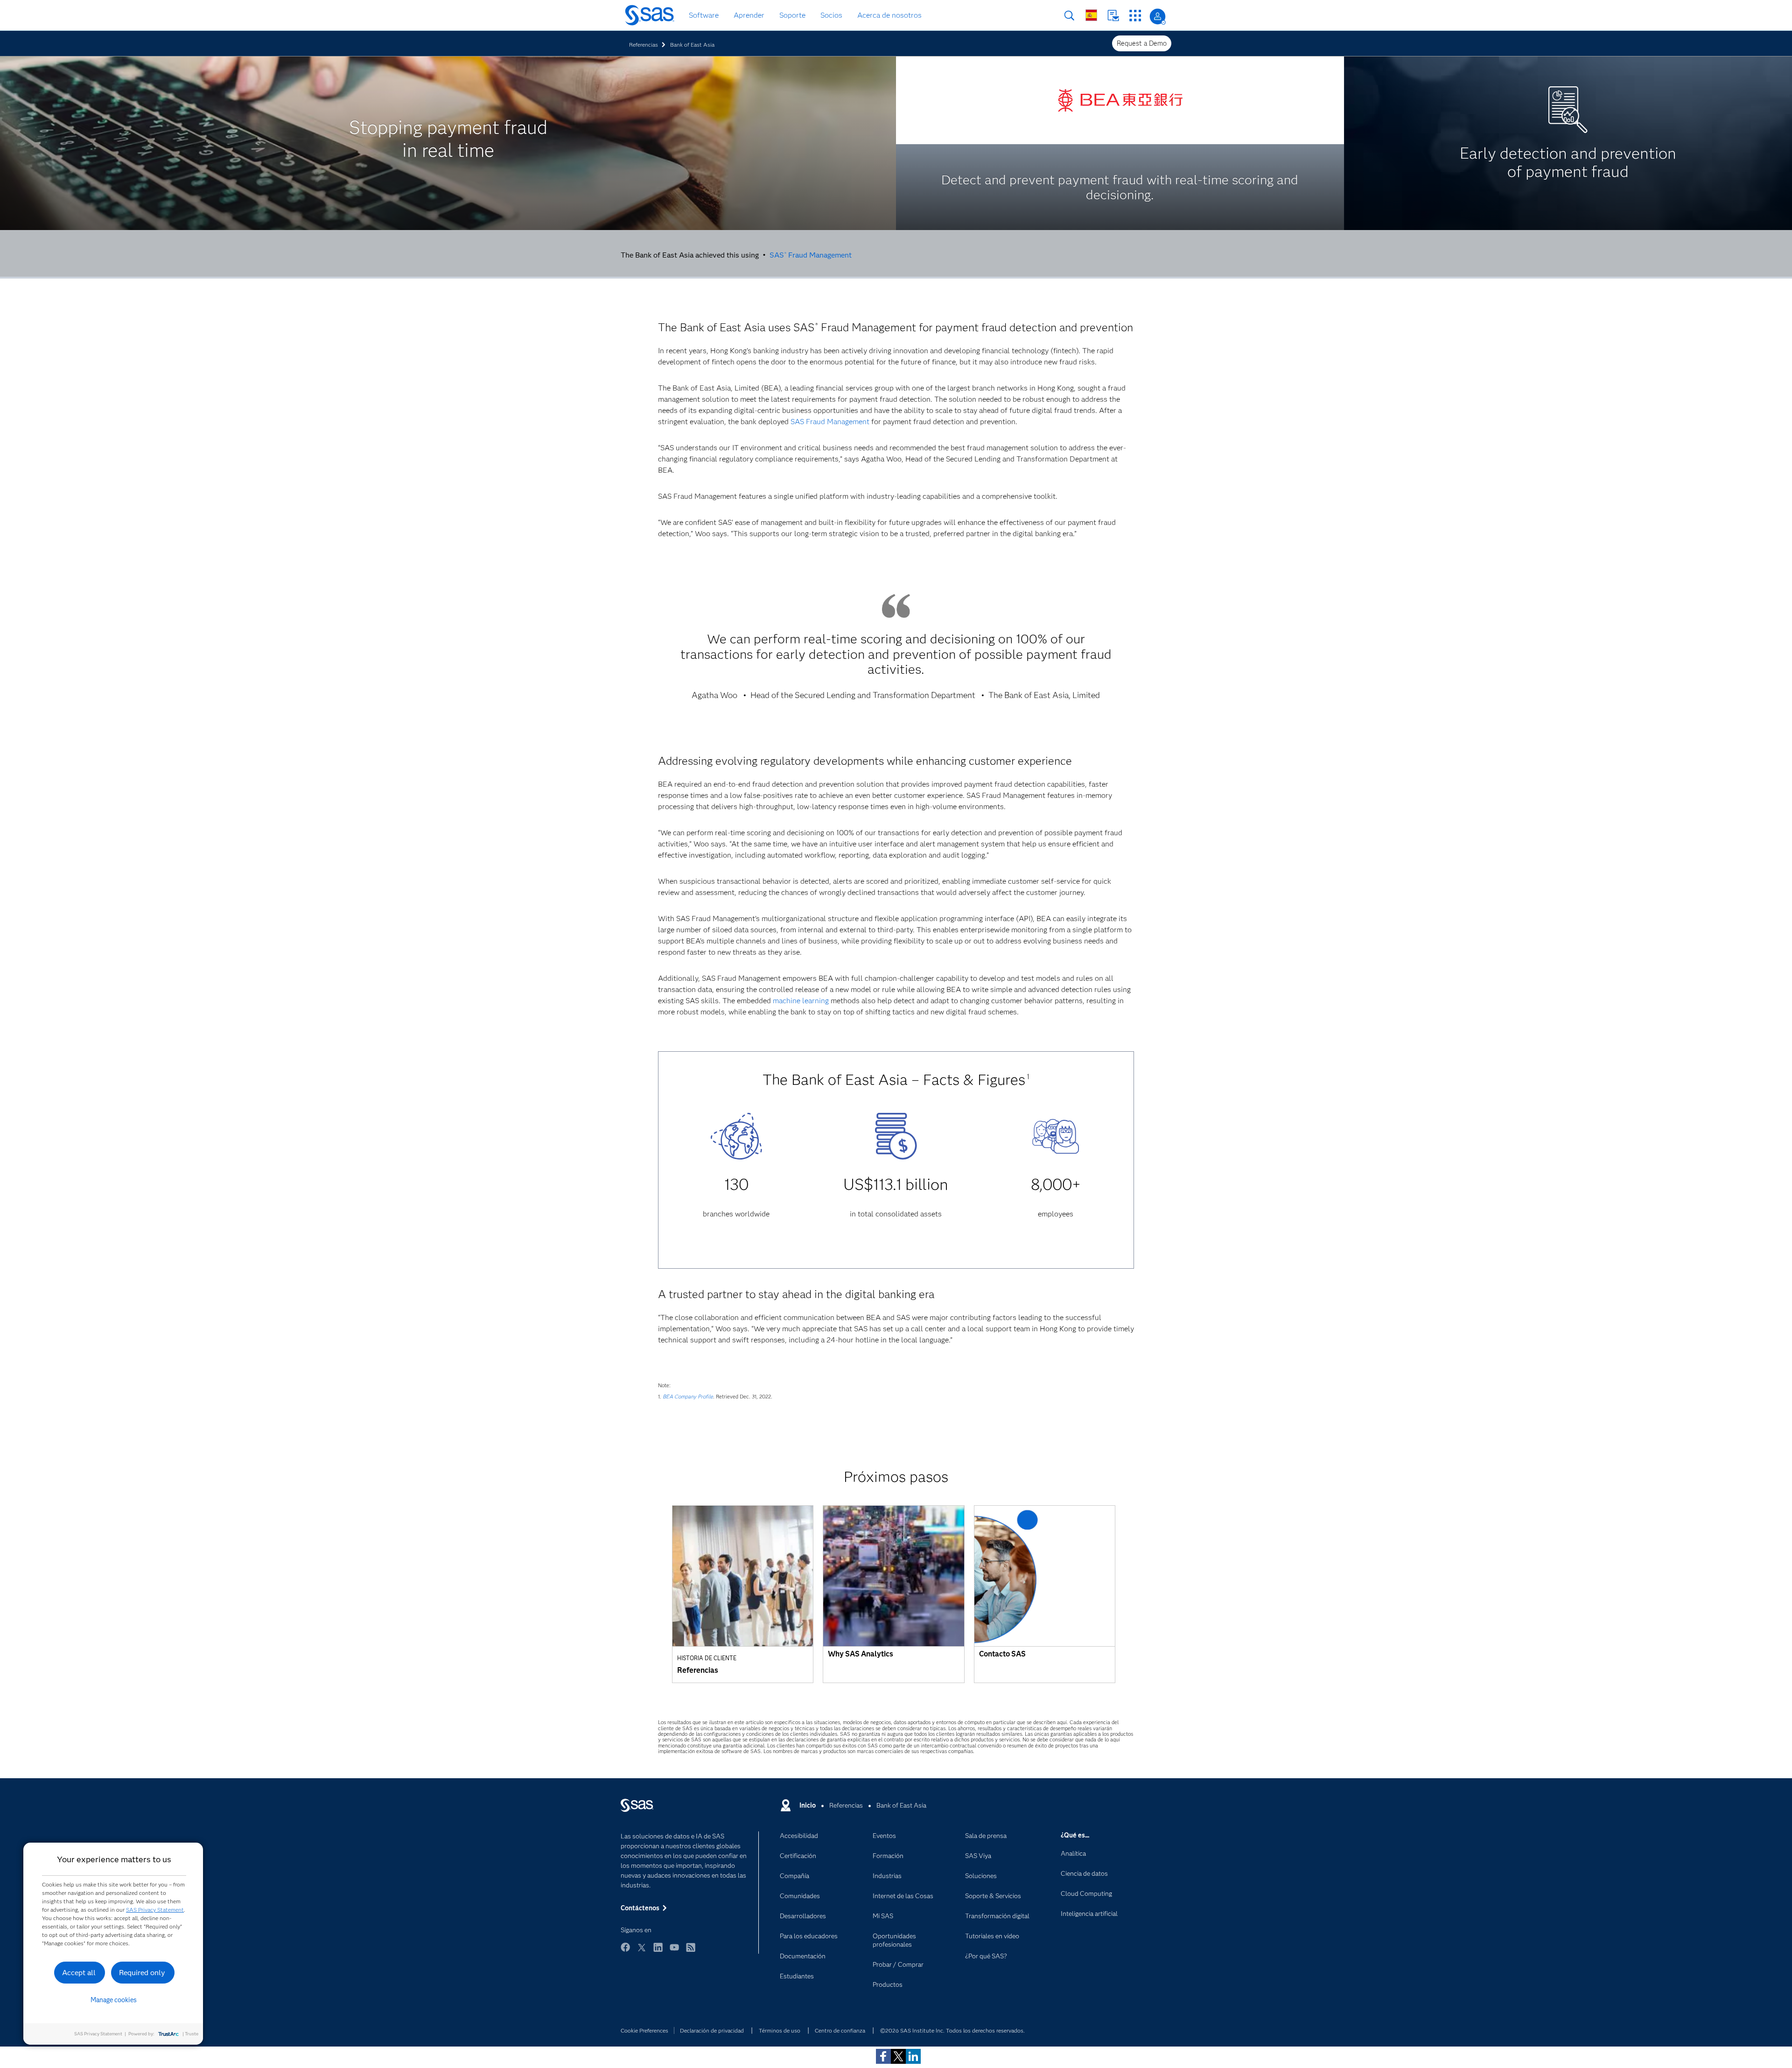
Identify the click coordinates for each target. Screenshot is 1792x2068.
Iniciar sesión (1158, 17)
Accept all (79, 1973)
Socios (831, 15)
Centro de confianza (840, 2030)
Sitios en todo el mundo (1091, 15)
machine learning (801, 1001)
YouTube (674, 1952)
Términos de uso (780, 2030)
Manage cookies (114, 2000)
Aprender (749, 15)
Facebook (625, 1952)
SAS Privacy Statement (155, 1910)
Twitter (642, 1952)
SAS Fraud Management (811, 255)
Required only (142, 1973)
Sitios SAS (1135, 16)
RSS (691, 1952)
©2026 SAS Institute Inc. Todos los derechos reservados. (952, 2030)
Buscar (1069, 16)
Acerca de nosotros (889, 15)
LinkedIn (658, 1952)
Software (704, 15)
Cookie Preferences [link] (644, 2030)
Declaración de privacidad (712, 2030)
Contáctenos (1113, 16)
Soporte (792, 15)
